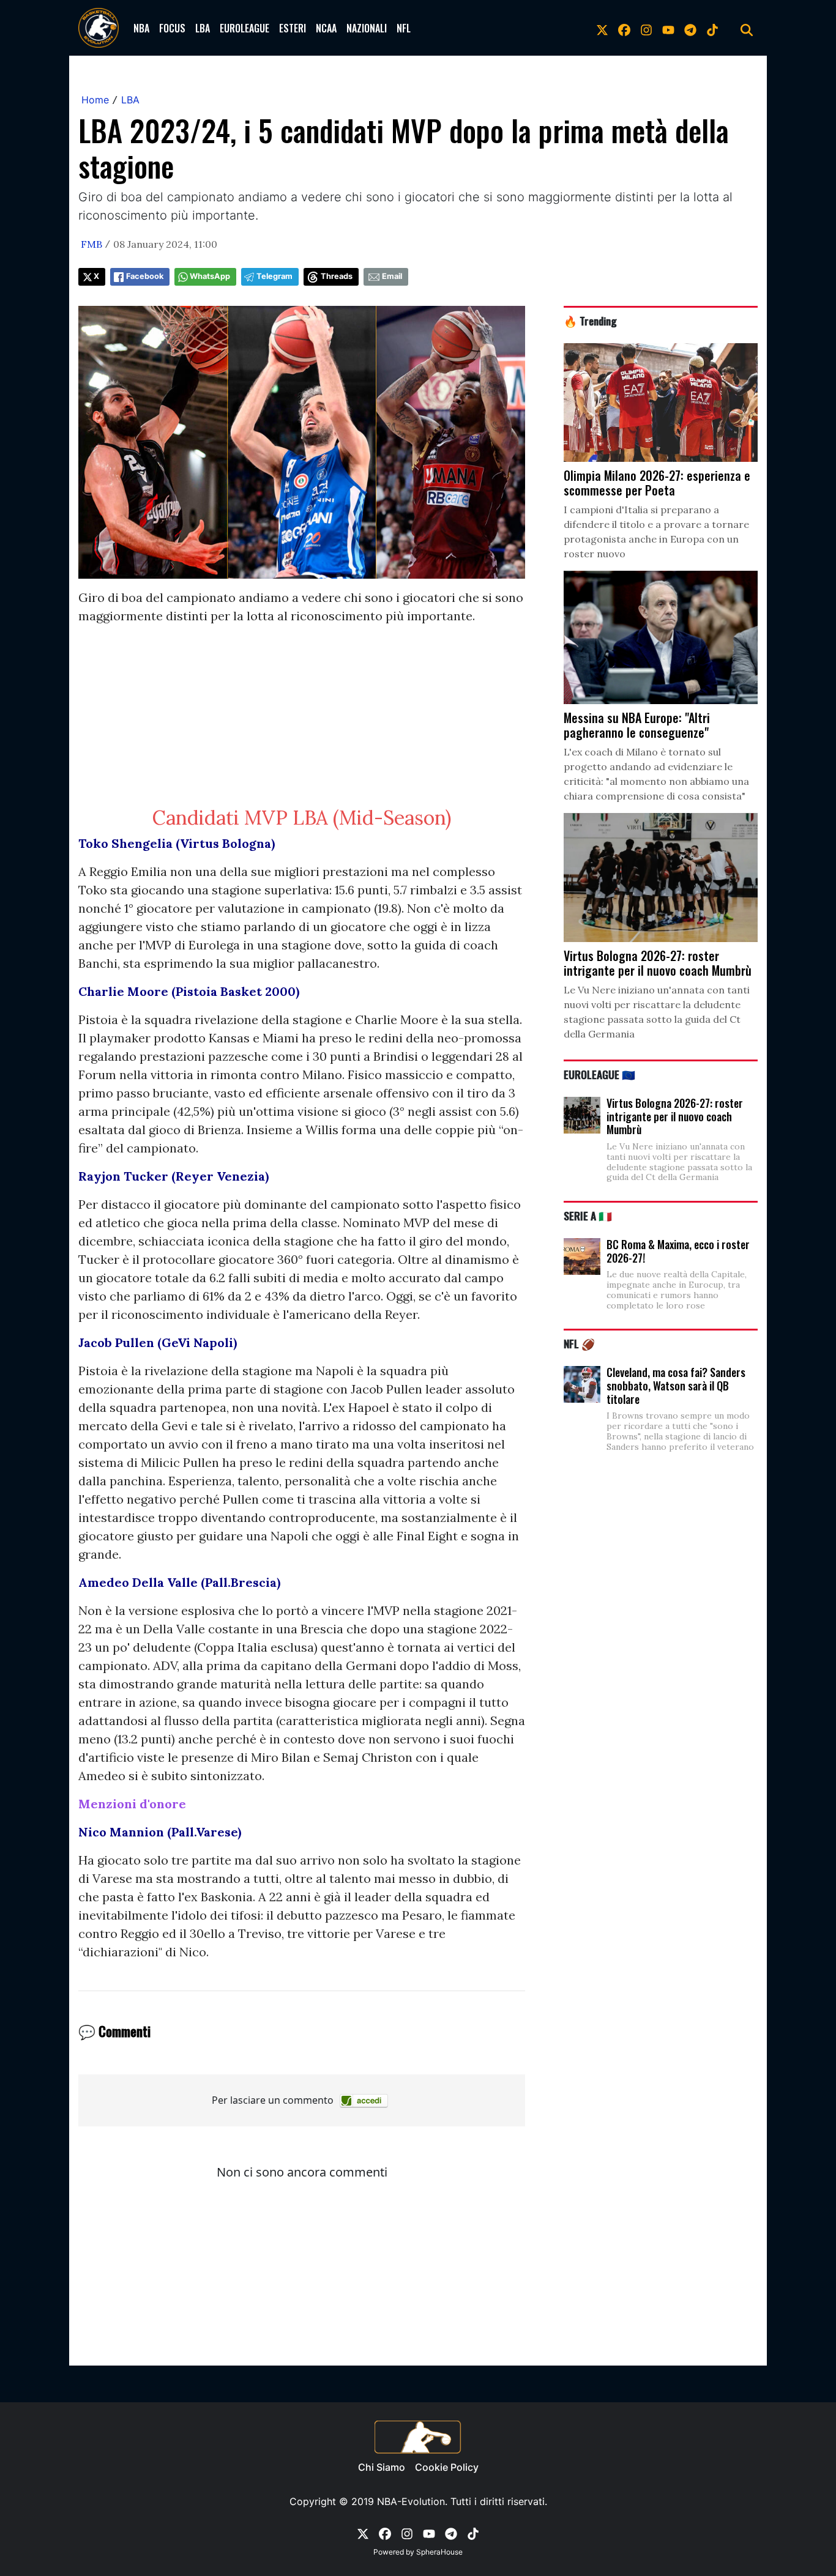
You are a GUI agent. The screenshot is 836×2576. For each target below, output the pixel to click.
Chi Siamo (382, 2467)
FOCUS (172, 28)
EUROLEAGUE (244, 28)
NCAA (326, 28)
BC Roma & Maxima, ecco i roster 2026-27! (678, 1251)
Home (95, 100)
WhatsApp (210, 276)
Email (392, 276)
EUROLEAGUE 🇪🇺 (599, 1074)
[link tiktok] (712, 28)
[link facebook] (624, 28)
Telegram (274, 276)
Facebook (145, 276)
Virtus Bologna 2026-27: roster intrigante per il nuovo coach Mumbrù (675, 1116)
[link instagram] (646, 28)
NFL (404, 28)
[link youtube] (668, 28)
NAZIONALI (367, 28)
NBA (141, 28)
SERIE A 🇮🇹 (588, 1216)
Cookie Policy (447, 2467)
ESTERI (293, 28)
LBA (203, 28)
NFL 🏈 (579, 1343)
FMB (91, 244)
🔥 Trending (590, 321)
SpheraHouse (439, 2552)
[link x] (602, 28)
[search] (747, 28)
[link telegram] (690, 28)
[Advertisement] (302, 721)
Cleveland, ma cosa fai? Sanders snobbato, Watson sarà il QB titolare (676, 1385)
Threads (337, 276)
